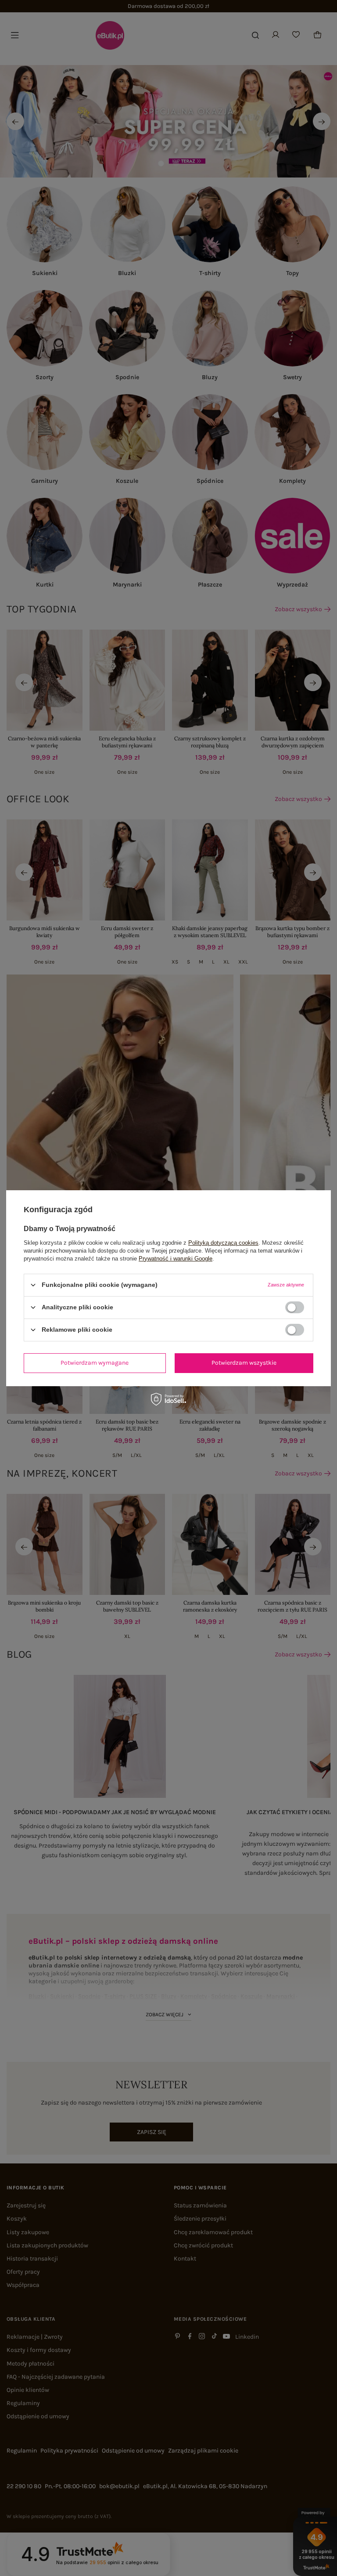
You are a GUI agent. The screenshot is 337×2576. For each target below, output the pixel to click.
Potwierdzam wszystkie (244, 1363)
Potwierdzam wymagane (95, 1363)
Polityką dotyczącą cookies (223, 1242)
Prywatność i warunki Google (176, 1258)
